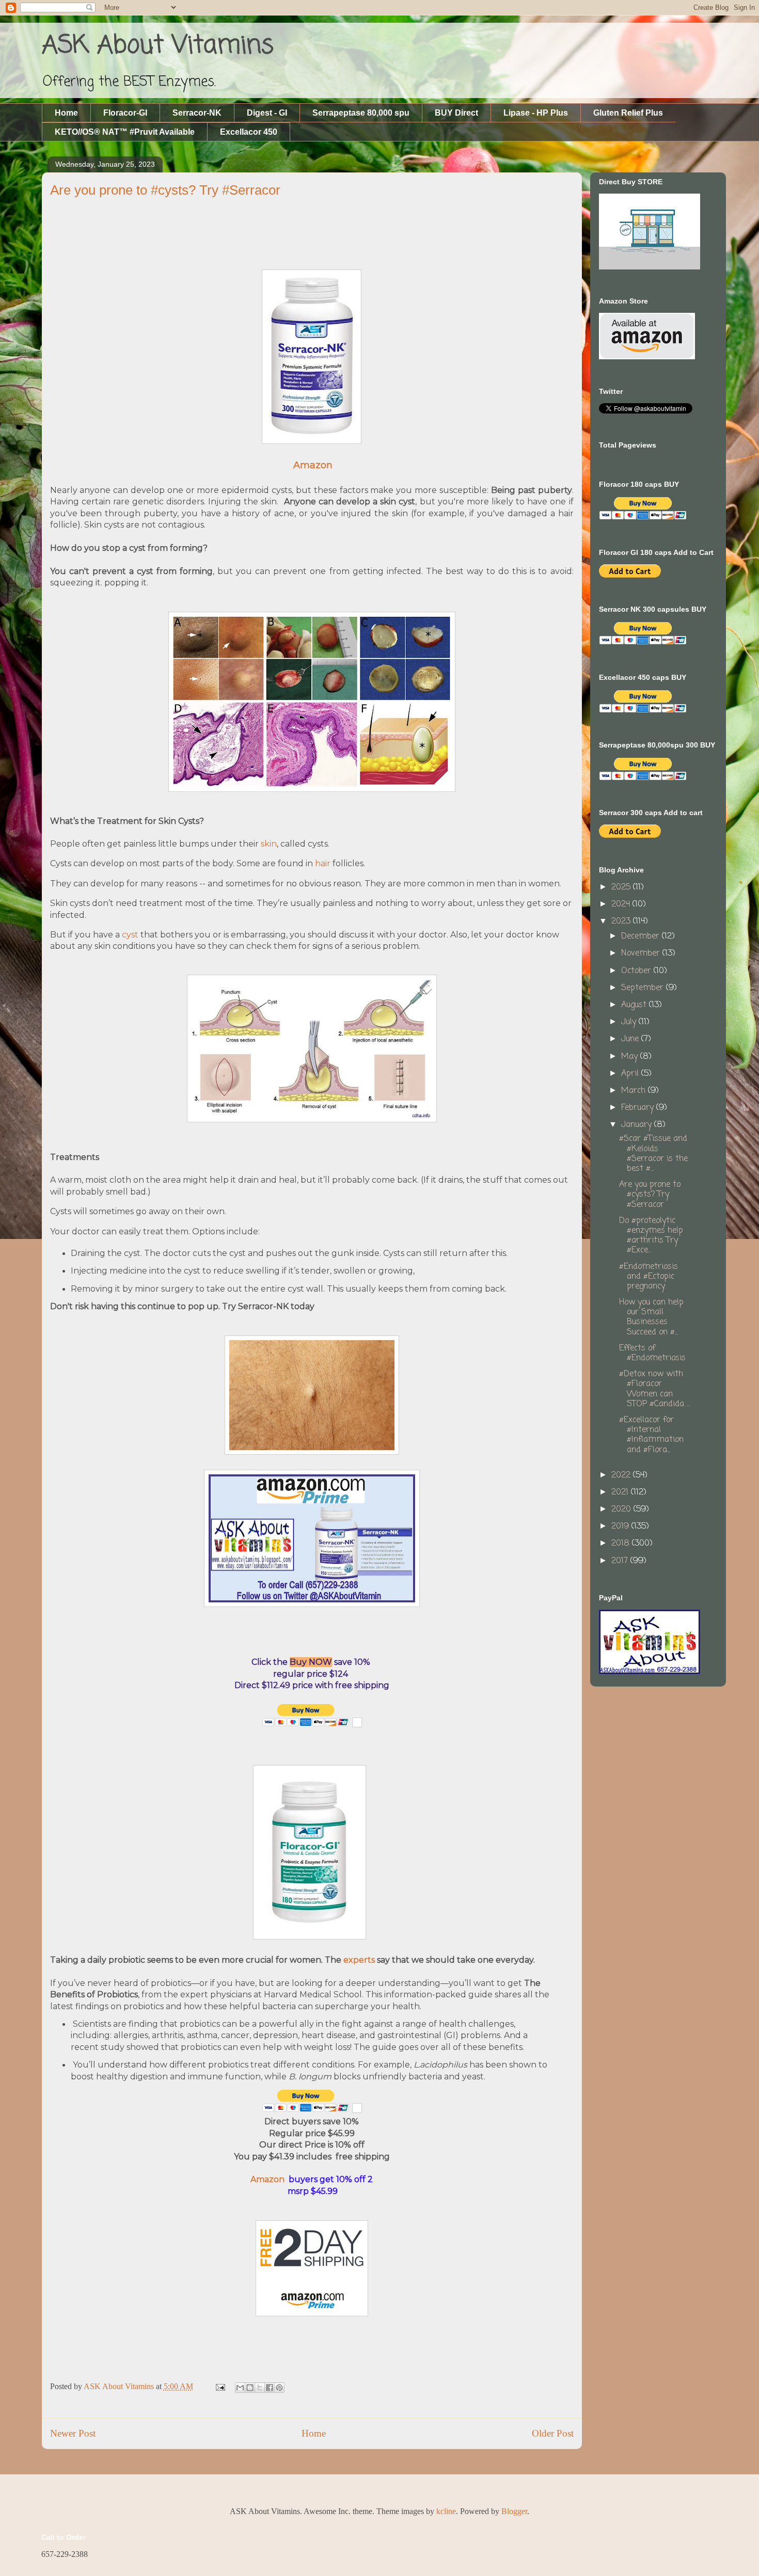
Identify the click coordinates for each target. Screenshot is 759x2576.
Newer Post (73, 2433)
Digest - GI (267, 113)
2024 (622, 904)
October (637, 971)
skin (269, 844)
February (639, 1108)
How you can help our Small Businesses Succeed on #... (651, 1317)
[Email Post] (219, 2386)
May (631, 1057)
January (638, 1125)
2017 (621, 1561)
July (630, 1022)
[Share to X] (260, 2388)
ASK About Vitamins (158, 46)
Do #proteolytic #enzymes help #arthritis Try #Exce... (651, 1236)
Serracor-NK (197, 113)
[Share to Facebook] (270, 2388)
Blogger (514, 2511)
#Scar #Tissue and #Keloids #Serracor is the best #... (653, 1154)
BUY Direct (456, 113)
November (642, 953)
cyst (130, 935)
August (635, 1005)
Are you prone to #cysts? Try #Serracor (650, 1195)
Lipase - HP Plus (536, 113)
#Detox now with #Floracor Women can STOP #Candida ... (654, 1389)
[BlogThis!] (250, 2388)
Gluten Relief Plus (628, 113)
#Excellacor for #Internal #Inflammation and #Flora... (651, 1435)
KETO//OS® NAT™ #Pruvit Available (125, 132)
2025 (622, 887)
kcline (446, 2511)
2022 (622, 1475)
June (631, 1039)
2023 (622, 921)
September (644, 988)
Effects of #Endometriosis (652, 1353)
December (642, 936)
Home (66, 113)
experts (360, 1960)
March (635, 1091)
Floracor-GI (125, 113)
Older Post (553, 2433)
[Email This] (240, 2388)
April (631, 1074)
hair (323, 863)
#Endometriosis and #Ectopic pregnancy (649, 1277)
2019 (621, 1526)
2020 (622, 1509)
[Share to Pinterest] (279, 2388)
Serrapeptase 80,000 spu (361, 113)
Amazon (270, 2179)
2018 (622, 1544)
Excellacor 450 (249, 132)
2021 (621, 1492)
